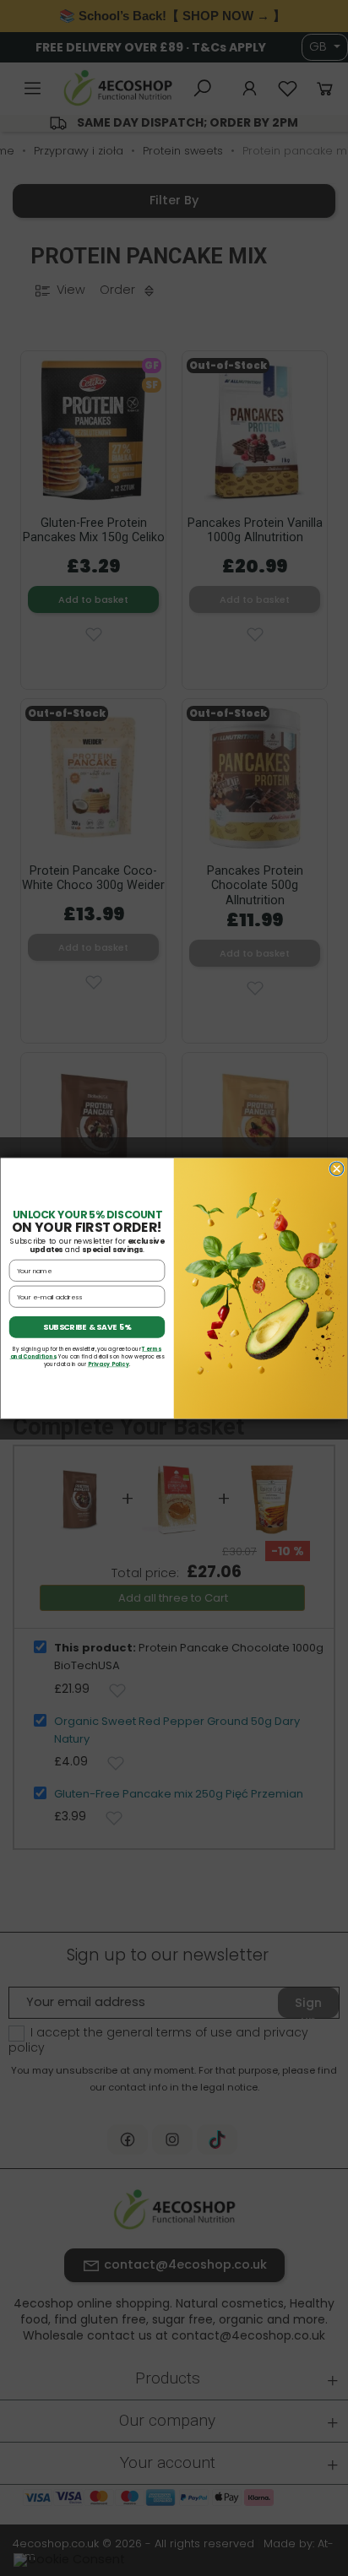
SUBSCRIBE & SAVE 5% (87, 1327)
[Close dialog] (336, 1169)
